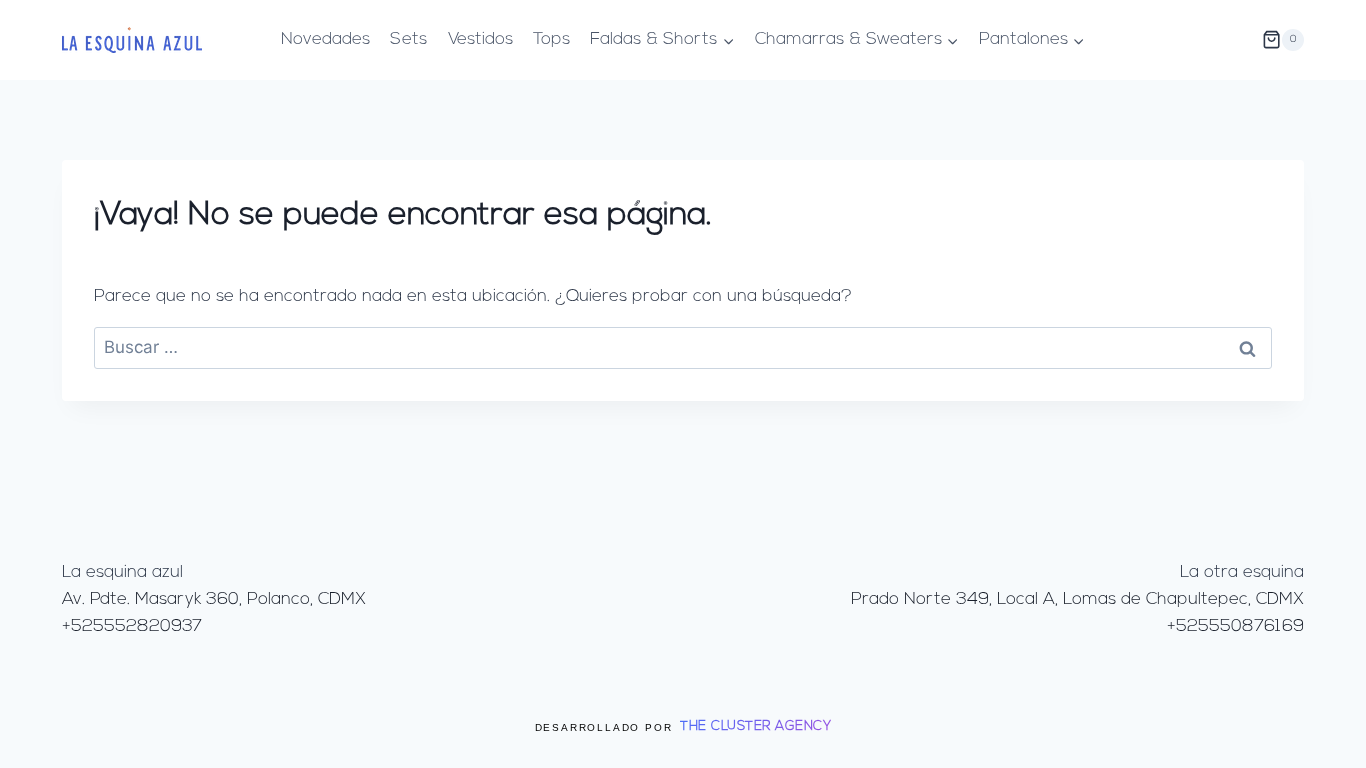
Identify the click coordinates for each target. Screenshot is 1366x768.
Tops (551, 39)
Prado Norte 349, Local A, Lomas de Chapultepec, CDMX (1077, 599)
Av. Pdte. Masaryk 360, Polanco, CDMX (214, 599)
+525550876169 (1235, 626)
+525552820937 (132, 626)
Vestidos (480, 39)
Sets (408, 39)
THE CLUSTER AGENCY (755, 726)
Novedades (325, 39)
